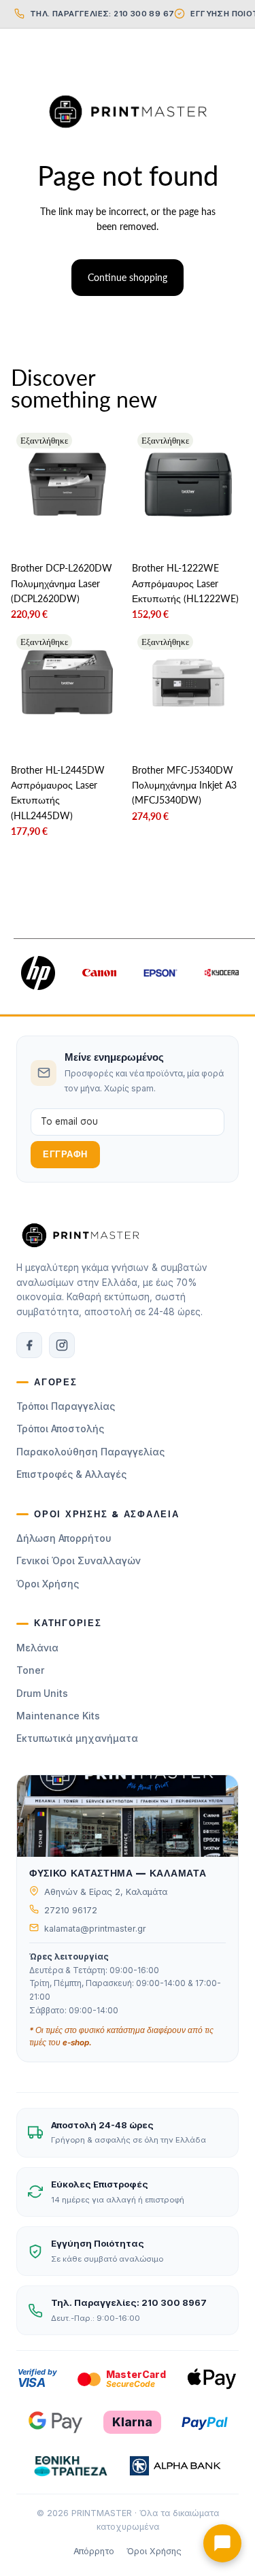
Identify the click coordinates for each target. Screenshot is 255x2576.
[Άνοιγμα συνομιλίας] (222, 2543)
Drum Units (42, 1693)
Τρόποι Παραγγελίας (66, 1406)
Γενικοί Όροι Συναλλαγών (79, 1561)
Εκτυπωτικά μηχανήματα (77, 1738)
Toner (30, 1670)
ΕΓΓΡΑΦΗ (65, 1154)
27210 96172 (71, 1910)
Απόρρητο (94, 2551)
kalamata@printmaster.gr (95, 1929)
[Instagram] (62, 1345)
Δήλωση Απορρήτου (64, 1538)
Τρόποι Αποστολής (60, 1429)
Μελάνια (37, 1648)
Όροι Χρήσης (48, 1584)
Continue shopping (128, 277)
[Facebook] (29, 1345)
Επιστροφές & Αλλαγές (71, 1474)
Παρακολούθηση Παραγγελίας (90, 1452)
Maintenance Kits (58, 1716)
